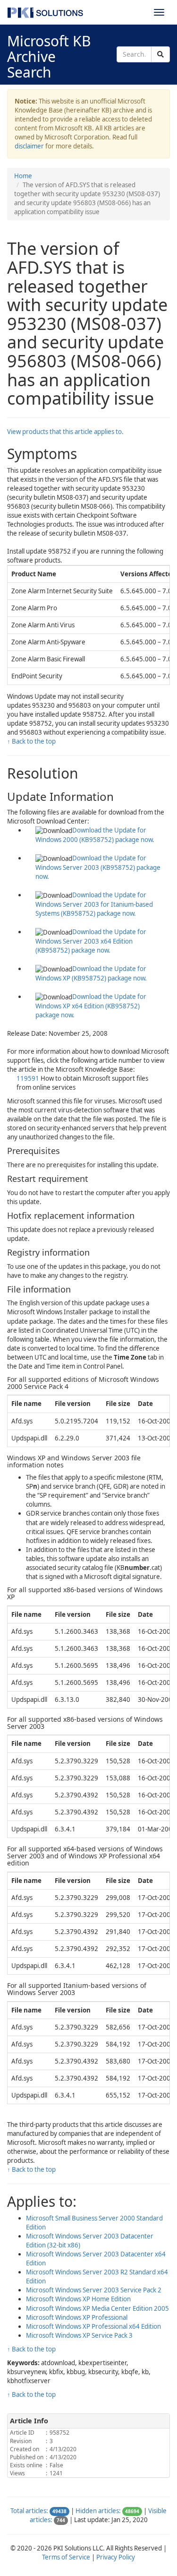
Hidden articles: (98, 2511)
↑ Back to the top (31, 741)
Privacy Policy (116, 2557)
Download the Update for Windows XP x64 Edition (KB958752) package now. (91, 1006)
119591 (29, 1078)
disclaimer (29, 146)
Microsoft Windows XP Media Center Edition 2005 (97, 2308)
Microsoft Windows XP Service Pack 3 (79, 2335)
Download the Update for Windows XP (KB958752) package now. (91, 973)
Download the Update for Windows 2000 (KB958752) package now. (95, 835)
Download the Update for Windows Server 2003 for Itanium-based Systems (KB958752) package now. (94, 904)
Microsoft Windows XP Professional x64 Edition (93, 2326)
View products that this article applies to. (65, 432)
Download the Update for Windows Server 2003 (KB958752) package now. (98, 867)
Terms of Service (66, 2557)
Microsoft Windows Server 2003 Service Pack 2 (94, 2290)
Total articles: (29, 2511)
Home (23, 176)
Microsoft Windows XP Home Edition (78, 2299)
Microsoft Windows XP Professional (77, 2317)
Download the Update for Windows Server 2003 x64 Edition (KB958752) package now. (91, 941)
